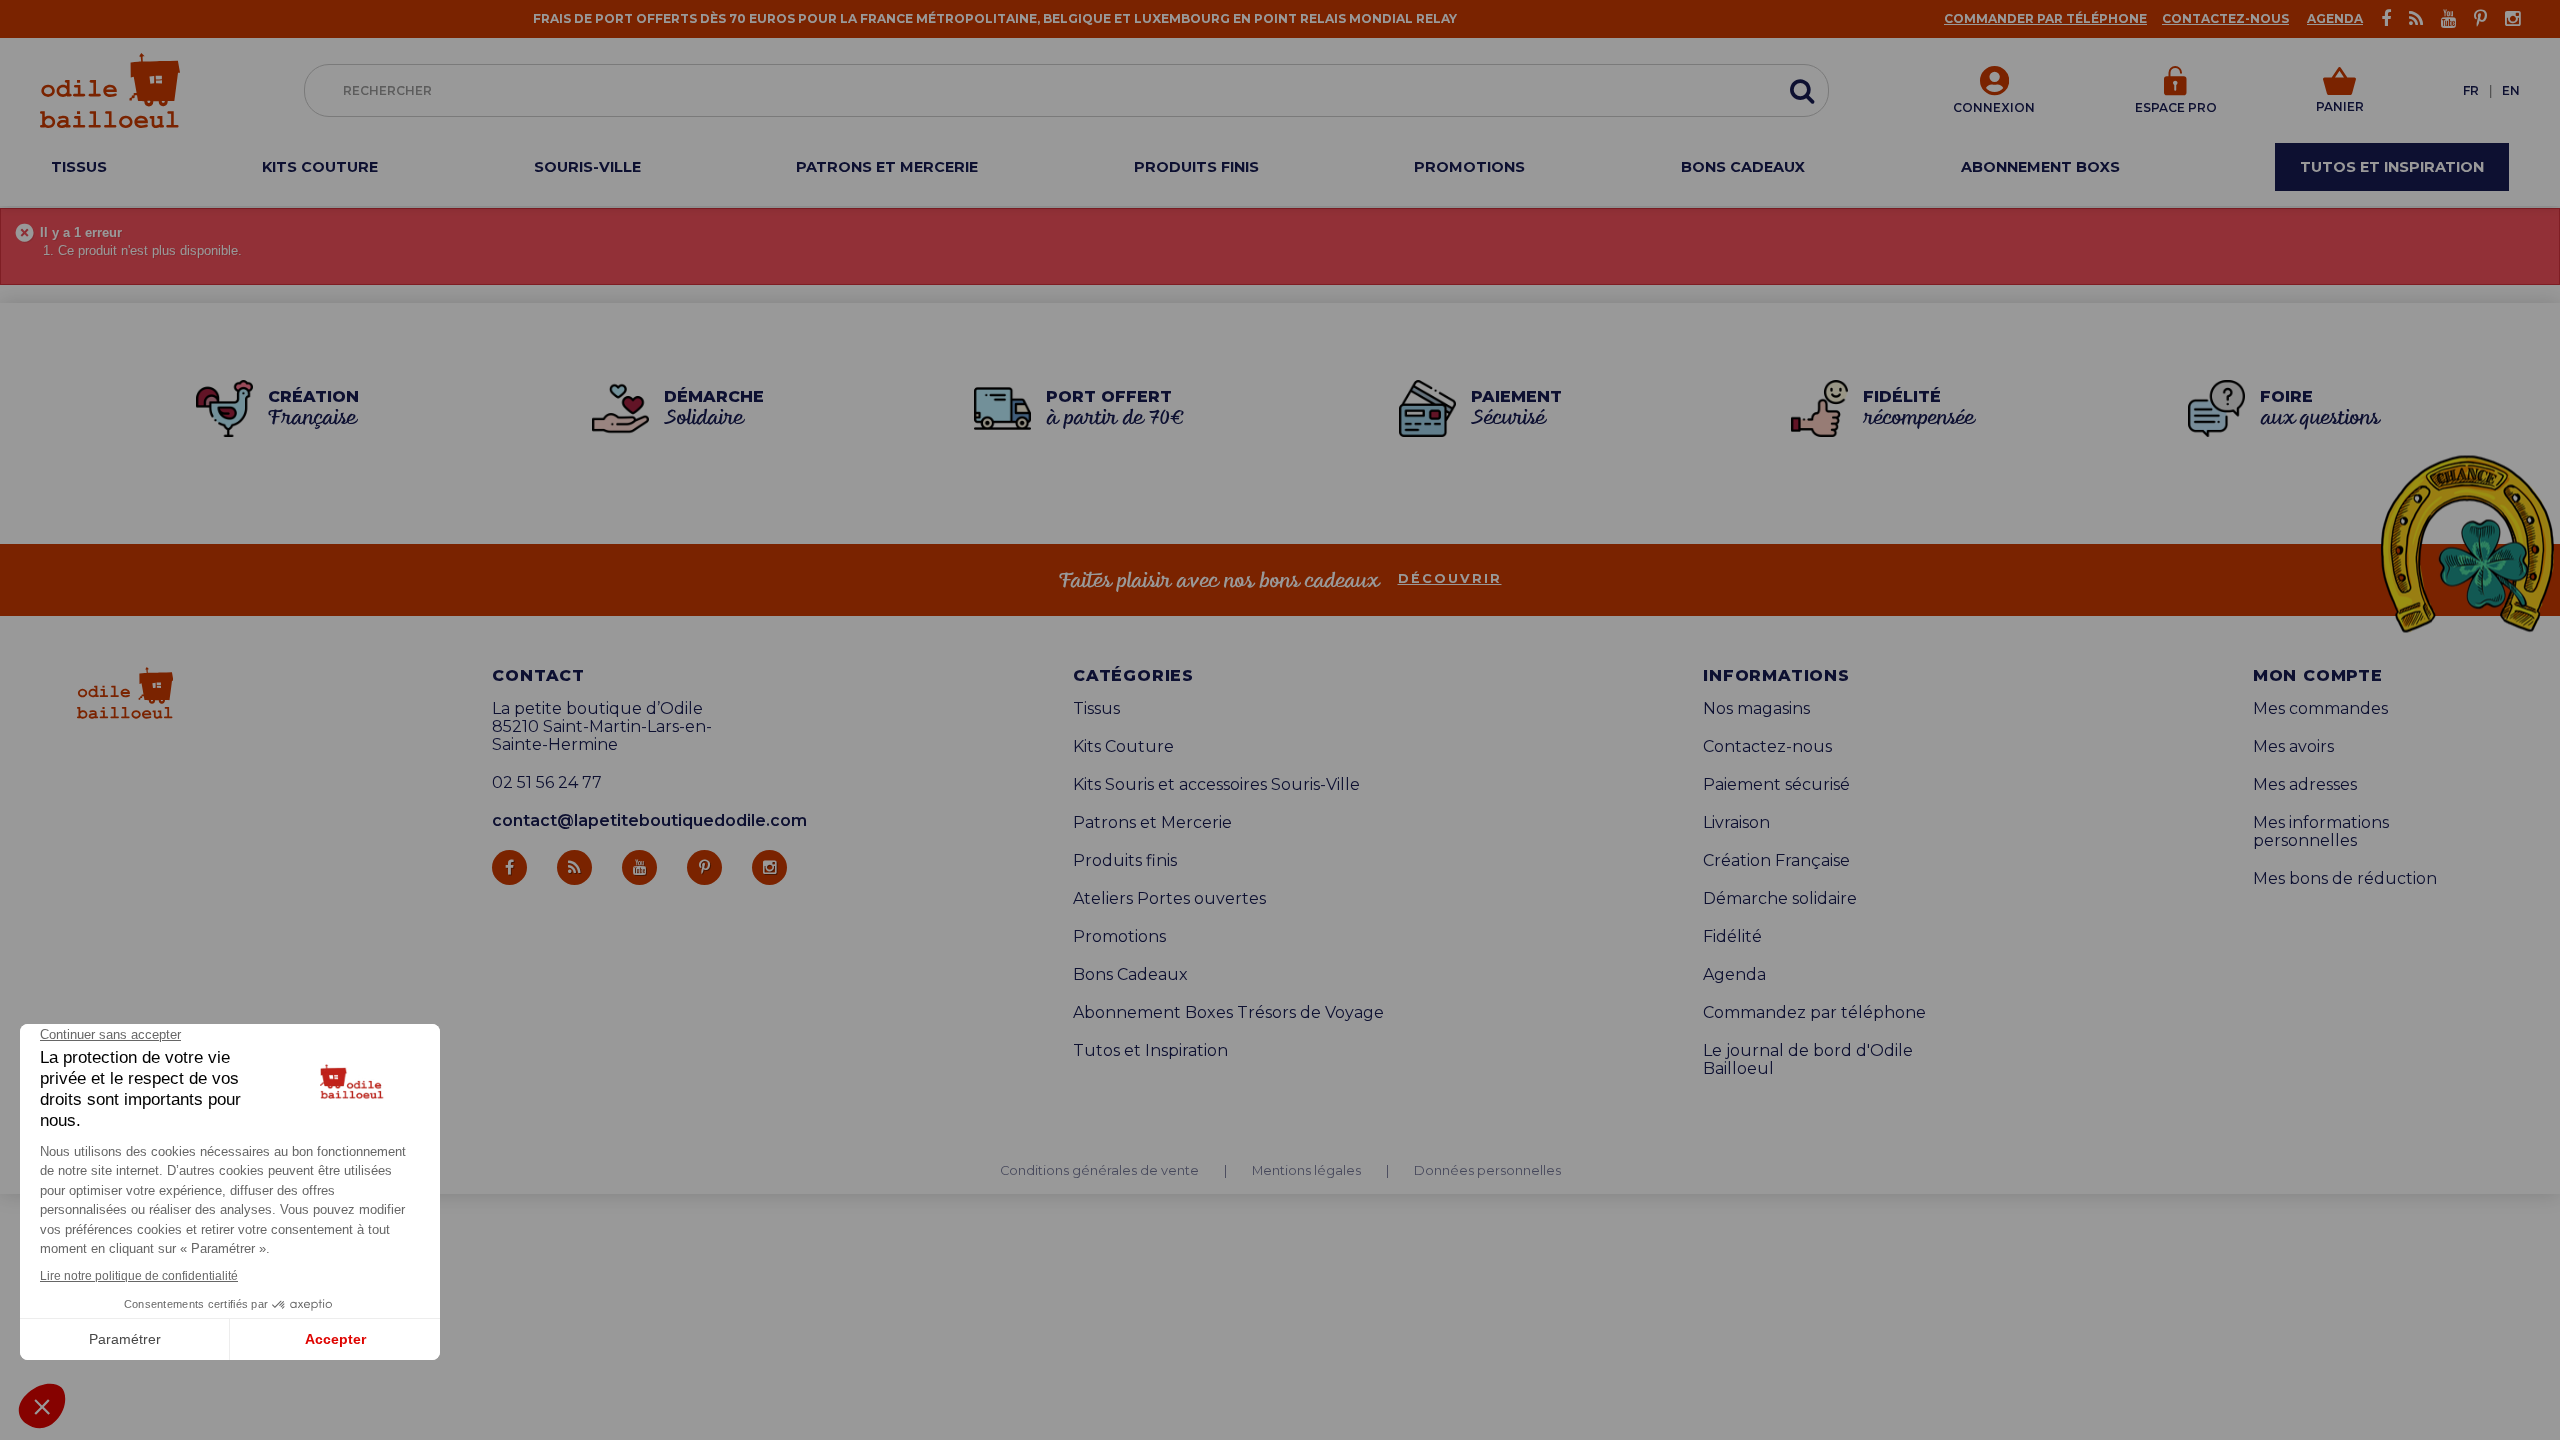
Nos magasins (1756, 709)
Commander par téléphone (2045, 18)
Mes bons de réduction (2345, 879)
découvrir (1450, 579)
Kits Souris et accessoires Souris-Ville (1216, 785)
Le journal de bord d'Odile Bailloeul (1808, 1060)
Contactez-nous (2225, 18)
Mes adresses (2305, 785)
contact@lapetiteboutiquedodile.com (649, 820)
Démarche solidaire (1780, 899)
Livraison (1736, 823)
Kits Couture (1123, 747)
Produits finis (1125, 861)
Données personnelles (1487, 1171)
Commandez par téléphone (1814, 1013)
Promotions (1119, 937)
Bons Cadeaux (1130, 975)
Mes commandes (2320, 709)
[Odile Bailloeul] (110, 90)
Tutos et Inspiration (1150, 1051)
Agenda (2335, 18)
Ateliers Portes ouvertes (1169, 899)
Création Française (1776, 861)
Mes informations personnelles (2321, 832)
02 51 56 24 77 (547, 783)
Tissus (1096, 709)
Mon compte (2318, 676)
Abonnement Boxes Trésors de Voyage (1228, 1013)
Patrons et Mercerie (1152, 823)
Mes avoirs (2293, 747)
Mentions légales (1306, 1171)
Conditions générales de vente (1099, 1171)
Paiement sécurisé (1776, 785)
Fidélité (1732, 937)
